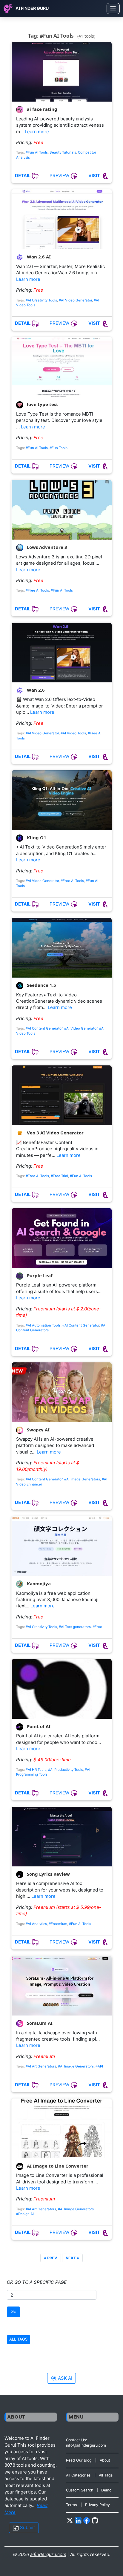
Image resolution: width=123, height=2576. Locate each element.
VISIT (95, 176)
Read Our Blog (79, 2460)
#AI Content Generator (44, 1028)
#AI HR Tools (36, 1770)
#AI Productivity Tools (66, 1770)
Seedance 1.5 (41, 985)
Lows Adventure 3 (46, 547)
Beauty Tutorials (63, 152)
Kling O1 (36, 837)
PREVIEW (60, 176)
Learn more (37, 132)
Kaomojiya (38, 1583)
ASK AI (64, 2378)
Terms (72, 2505)
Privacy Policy (97, 2505)
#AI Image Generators (82, 1479)
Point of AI (38, 1726)
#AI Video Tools (73, 733)
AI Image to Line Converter (57, 2166)
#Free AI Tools (37, 590)
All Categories (78, 2475)
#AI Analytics (36, 1924)
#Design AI (25, 2214)
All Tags (106, 2475)
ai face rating (41, 109)
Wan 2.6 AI (38, 257)
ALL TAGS (18, 2339)
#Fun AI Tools (37, 152)
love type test (42, 405)
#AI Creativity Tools (41, 300)
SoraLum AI (39, 2023)
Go (13, 2311)
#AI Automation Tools (43, 1325)
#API (99, 2066)
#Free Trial (59, 1176)
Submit (27, 2527)
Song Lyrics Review (48, 1874)
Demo (106, 2490)
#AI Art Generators (41, 2066)
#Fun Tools (59, 448)
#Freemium (58, 1924)
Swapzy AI (38, 1430)
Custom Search (80, 2490)
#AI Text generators (75, 1627)
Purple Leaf (39, 1275)
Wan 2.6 (35, 690)
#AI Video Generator (75, 300)
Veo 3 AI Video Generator (55, 1133)
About (105, 2460)
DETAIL (23, 176)
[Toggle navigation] (113, 9)
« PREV (50, 2258)
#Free (97, 1627)
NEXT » (72, 2258)
